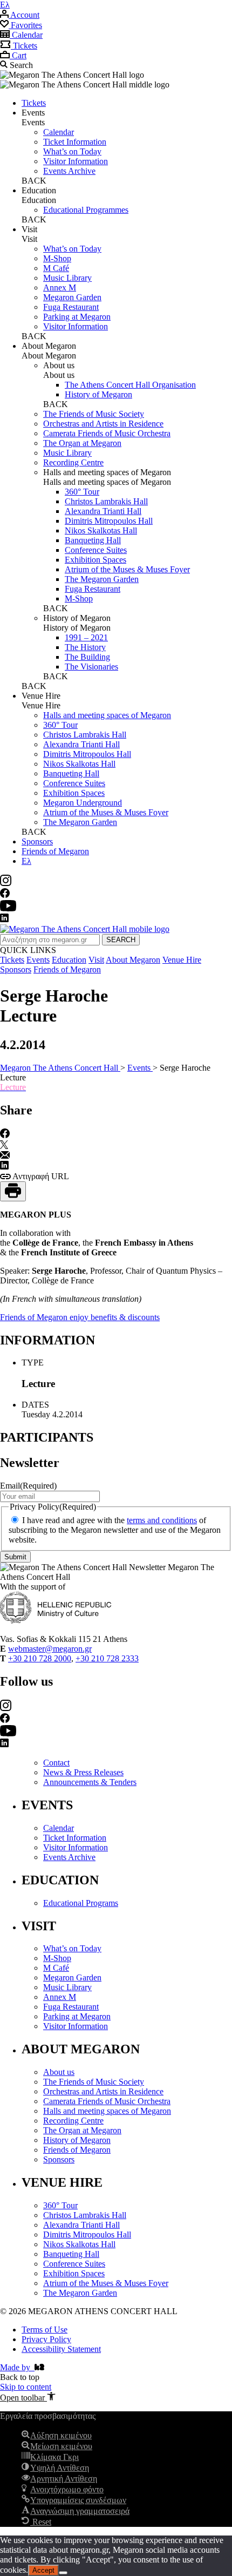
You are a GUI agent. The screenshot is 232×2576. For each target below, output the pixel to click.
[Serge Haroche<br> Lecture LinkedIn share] (4, 1167)
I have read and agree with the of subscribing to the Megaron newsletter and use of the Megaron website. (115, 1530)
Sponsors (37, 841)
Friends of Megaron (55, 851)
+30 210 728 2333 (107, 1658)
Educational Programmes (86, 210)
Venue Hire (182, 960)
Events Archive (69, 171)
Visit (96, 960)
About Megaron (133, 960)
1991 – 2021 (86, 637)
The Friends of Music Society (94, 414)
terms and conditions (162, 1520)
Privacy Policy (46, 2339)
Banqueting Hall (93, 540)
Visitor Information (76, 161)
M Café (56, 268)
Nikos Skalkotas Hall (101, 530)
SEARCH (121, 940)
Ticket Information (75, 142)
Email (28, 1486)
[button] (28, 2398)
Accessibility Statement (61, 2349)
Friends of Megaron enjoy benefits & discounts (80, 1317)
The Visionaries (91, 667)
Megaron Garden (72, 297)
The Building (87, 657)
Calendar (59, 132)
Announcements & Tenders (90, 1782)
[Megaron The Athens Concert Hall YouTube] (8, 908)
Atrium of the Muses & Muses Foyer (127, 569)
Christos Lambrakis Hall (106, 501)
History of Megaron (98, 394)
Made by (17, 2367)
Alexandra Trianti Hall (103, 511)
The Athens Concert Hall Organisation (130, 385)
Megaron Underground (83, 803)
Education (69, 960)
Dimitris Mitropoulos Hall (109, 521)
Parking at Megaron (77, 317)
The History (85, 647)
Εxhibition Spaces (95, 560)
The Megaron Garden (102, 579)
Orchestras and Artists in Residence (103, 424)
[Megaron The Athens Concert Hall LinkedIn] (4, 919)
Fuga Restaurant (71, 307)
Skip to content (26, 2387)
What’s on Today (72, 151)
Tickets (34, 103)
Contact (56, 1763)
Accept (43, 2570)
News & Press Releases (83, 1772)
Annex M (60, 288)
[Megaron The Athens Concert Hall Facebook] (5, 895)
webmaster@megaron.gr (50, 1649)
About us (59, 2072)
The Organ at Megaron (82, 443)
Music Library (67, 278)
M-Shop (57, 258)
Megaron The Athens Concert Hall (60, 1068)
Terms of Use (45, 2330)
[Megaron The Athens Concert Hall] (85, 929)
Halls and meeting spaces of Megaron (107, 715)
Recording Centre (73, 462)
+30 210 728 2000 (40, 1658)
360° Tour (82, 492)
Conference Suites (96, 550)
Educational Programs (81, 1903)
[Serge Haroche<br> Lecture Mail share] (5, 1156)
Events (38, 960)
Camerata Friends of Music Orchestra (107, 433)
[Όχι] (63, 2573)
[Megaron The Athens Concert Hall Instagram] (6, 883)
